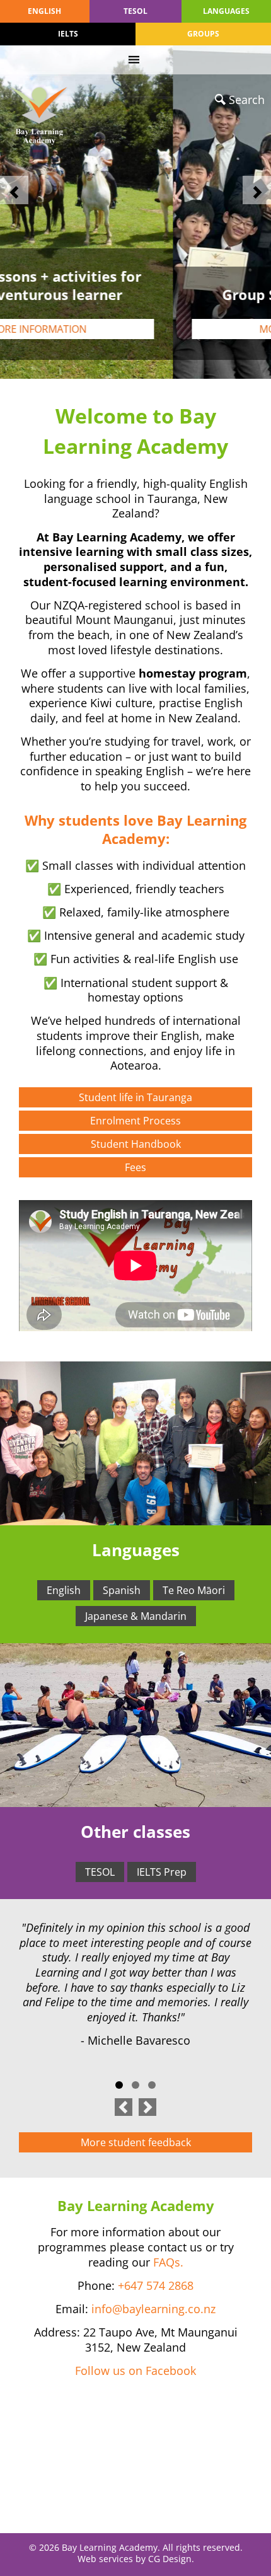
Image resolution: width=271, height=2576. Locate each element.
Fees (135, 1167)
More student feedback (136, 2142)
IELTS (68, 34)
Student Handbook (136, 1144)
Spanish (122, 1590)
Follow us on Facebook (135, 2371)
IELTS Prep (162, 1872)
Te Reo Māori (194, 1590)
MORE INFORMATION (135, 329)
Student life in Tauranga (135, 1097)
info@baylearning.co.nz (153, 2309)
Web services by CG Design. (136, 2559)
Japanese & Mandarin (136, 1616)
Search (247, 100)
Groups (203, 34)
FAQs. (168, 2262)
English (44, 11)
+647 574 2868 (156, 2285)
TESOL (135, 11)
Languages (226, 11)
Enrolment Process (135, 1121)
